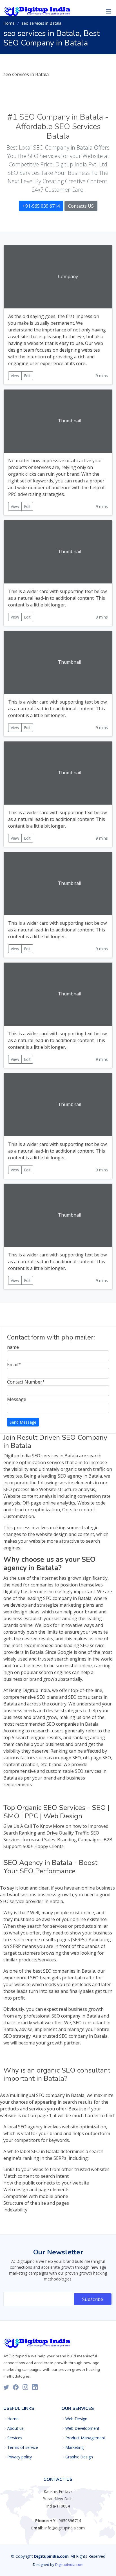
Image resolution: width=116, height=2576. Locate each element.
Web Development (82, 2428)
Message (17, 1399)
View (15, 376)
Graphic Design (79, 2457)
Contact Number (26, 1382)
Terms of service (23, 2447)
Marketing (74, 2447)
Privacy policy (20, 2457)
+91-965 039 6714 (41, 206)
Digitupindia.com (69, 2564)
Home (9, 23)
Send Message (23, 1422)
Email (14, 1364)
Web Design (76, 2419)
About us (15, 2428)
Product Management (85, 2438)
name (13, 1347)
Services (15, 2438)
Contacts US (81, 206)
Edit (27, 376)
